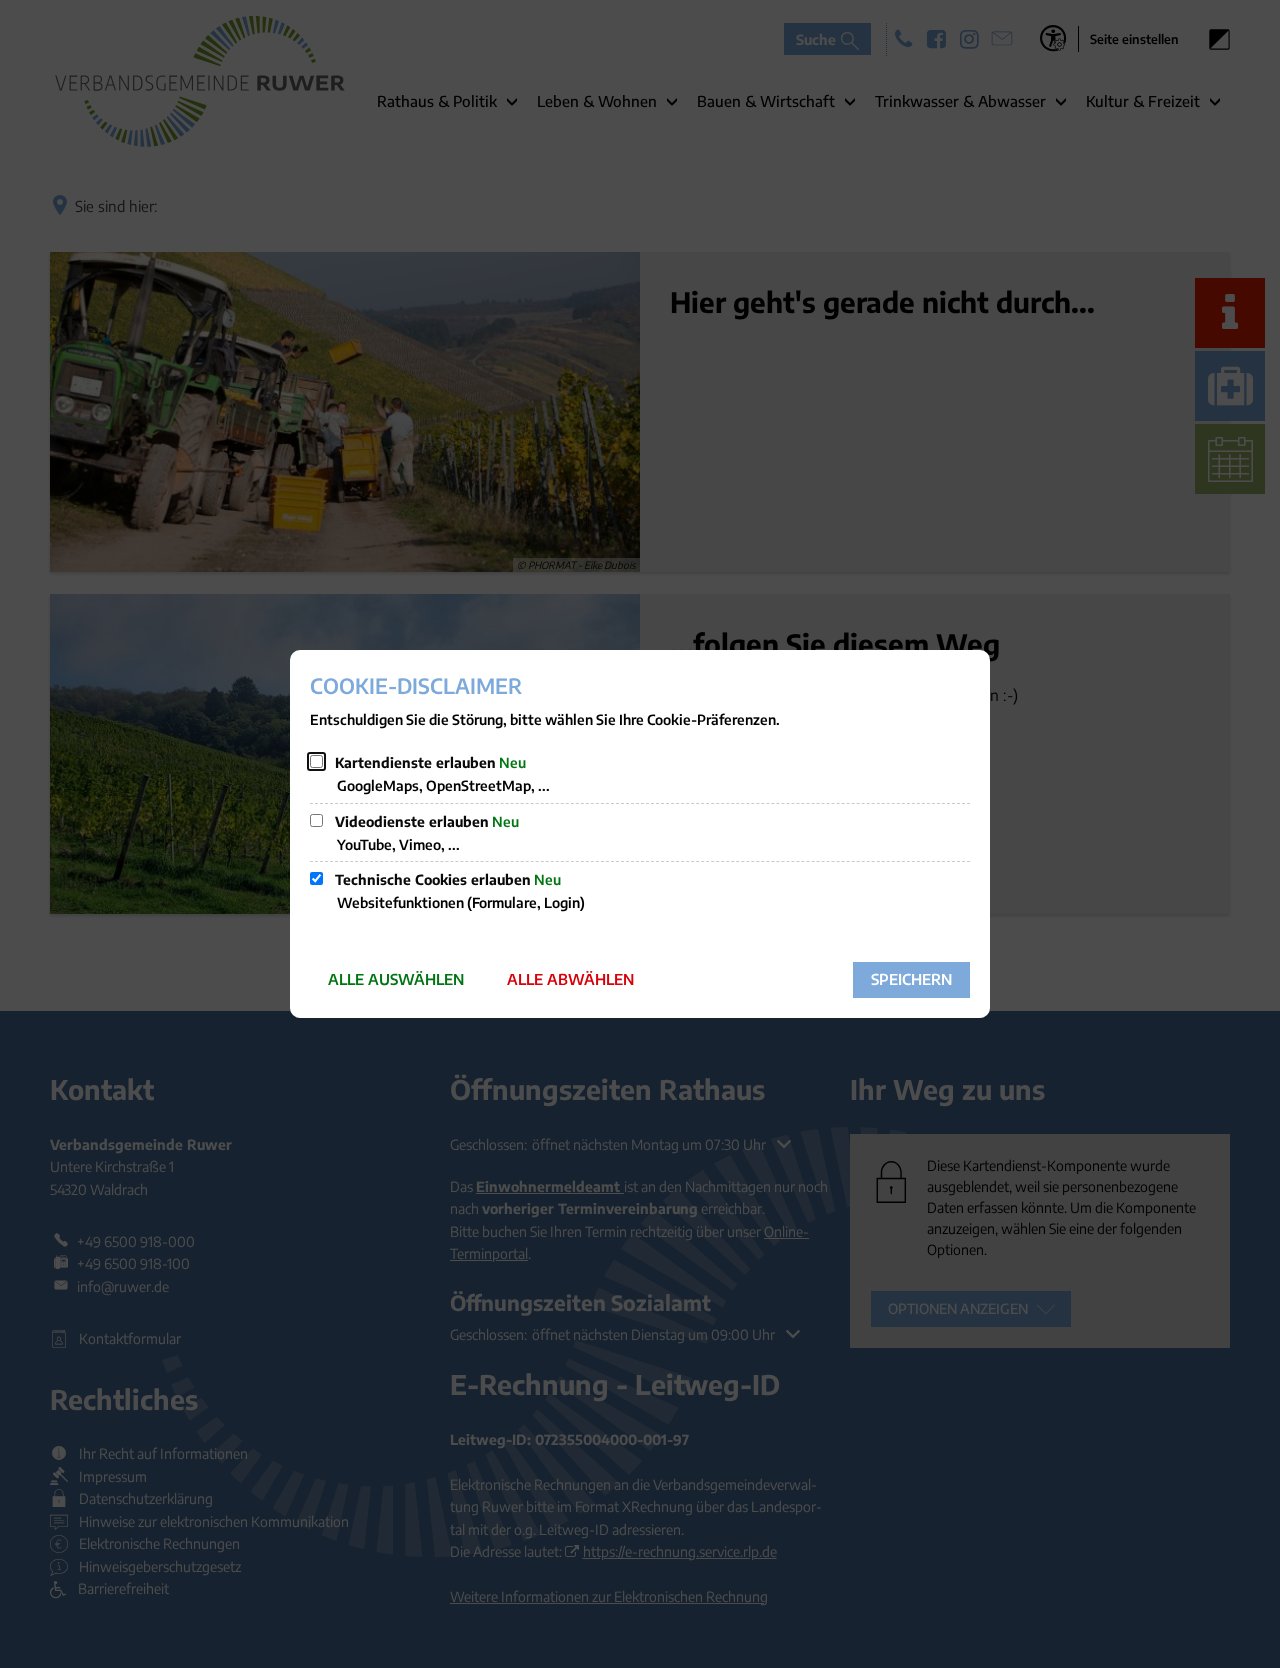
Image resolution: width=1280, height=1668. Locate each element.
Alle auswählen (396, 979)
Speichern (911, 979)
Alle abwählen (570, 979)
